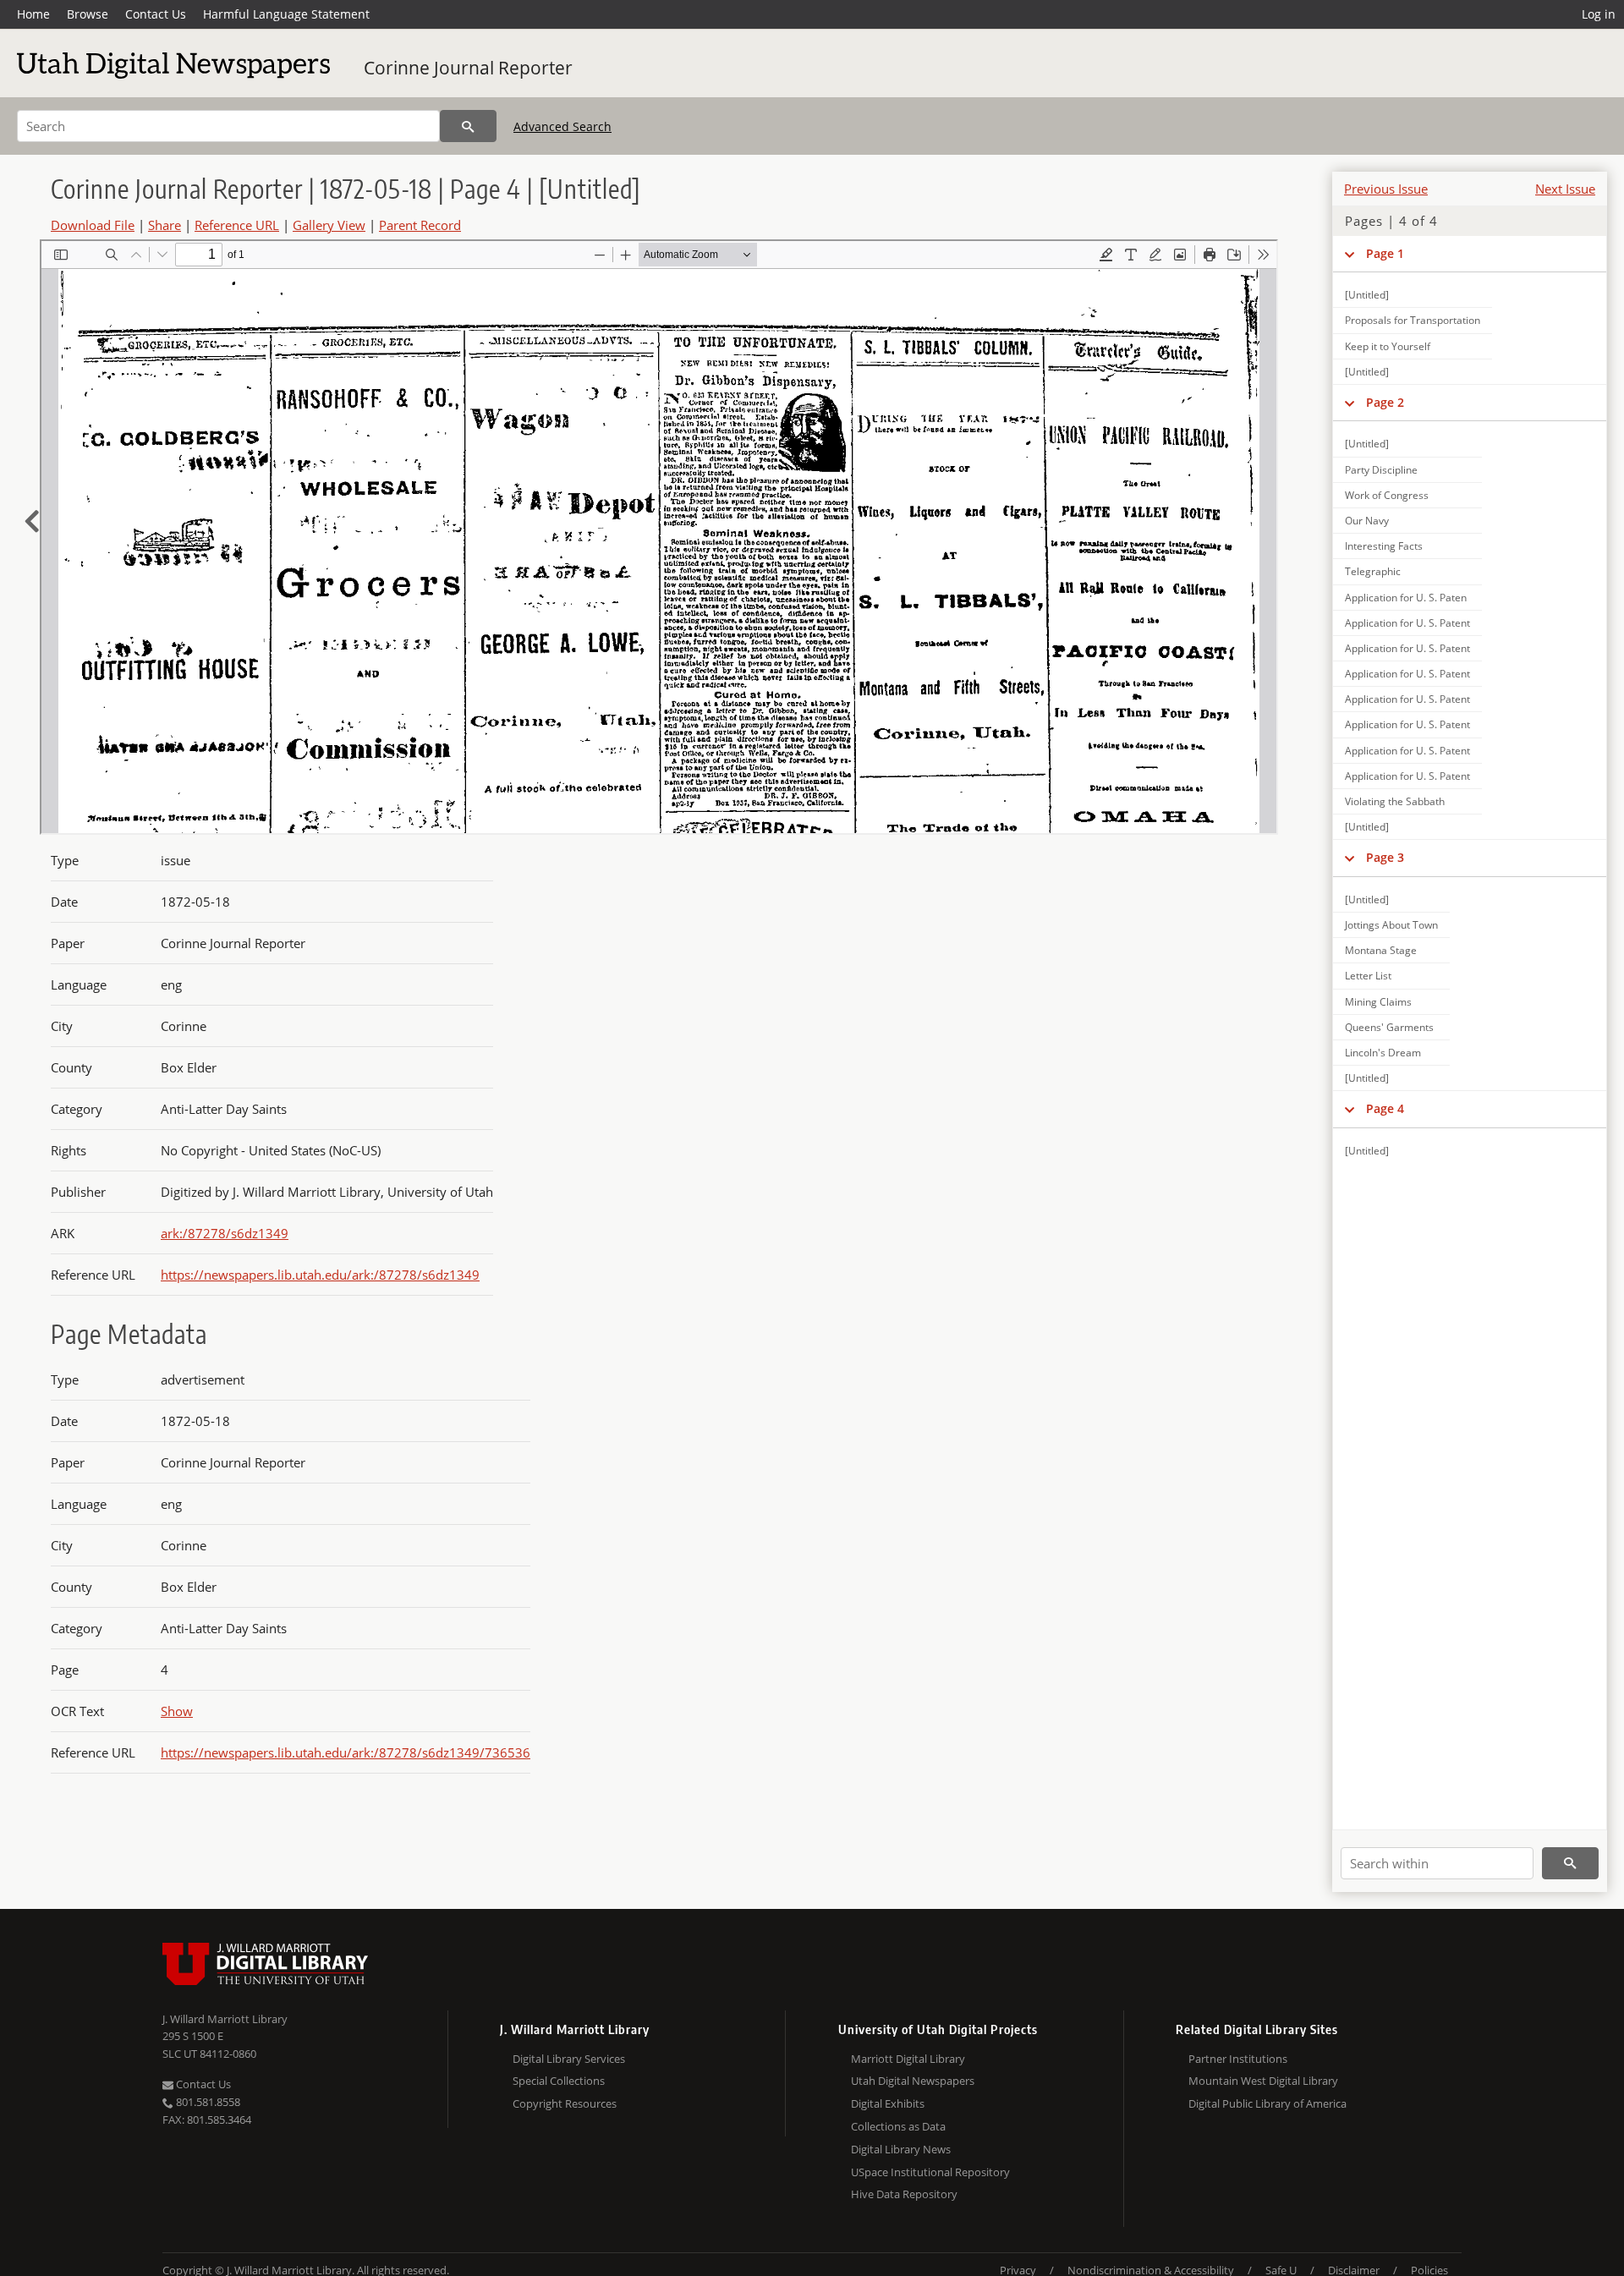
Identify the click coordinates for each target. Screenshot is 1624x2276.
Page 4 (1385, 1108)
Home (33, 14)
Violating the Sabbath (1395, 801)
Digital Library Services (569, 2059)
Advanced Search (562, 126)
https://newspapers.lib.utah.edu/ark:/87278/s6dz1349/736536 (346, 1752)
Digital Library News (901, 2149)
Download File (93, 225)
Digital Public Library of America (1267, 2103)
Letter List (1368, 976)
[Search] (468, 126)
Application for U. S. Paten (1406, 598)
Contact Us (156, 14)
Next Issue (1565, 189)
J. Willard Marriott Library (225, 2019)
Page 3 (1385, 857)
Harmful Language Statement (286, 14)
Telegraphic (1373, 571)
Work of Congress (1387, 495)
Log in (1599, 14)
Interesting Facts (1384, 546)
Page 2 (1385, 402)
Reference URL (237, 225)
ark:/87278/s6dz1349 (225, 1233)
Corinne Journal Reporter (468, 68)
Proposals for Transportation (1413, 320)
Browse (88, 14)
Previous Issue (1386, 189)
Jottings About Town (1391, 925)
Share (165, 225)
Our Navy (1367, 521)
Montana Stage (1381, 950)
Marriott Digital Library (908, 2059)
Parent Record (420, 225)
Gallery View (329, 225)
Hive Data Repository (904, 2194)
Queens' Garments (1389, 1027)
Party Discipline (1381, 470)
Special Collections (559, 2081)
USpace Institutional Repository (930, 2172)
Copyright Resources (565, 2103)
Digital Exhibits (888, 2103)
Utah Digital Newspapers (913, 2081)
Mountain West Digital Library (1263, 2081)
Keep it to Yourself (1388, 346)
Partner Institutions (1238, 2059)
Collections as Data (898, 2126)
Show (177, 1711)
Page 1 (1385, 253)
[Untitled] (1367, 295)
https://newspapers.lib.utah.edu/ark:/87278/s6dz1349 (320, 1275)
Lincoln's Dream (1383, 1053)
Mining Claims (1378, 1002)
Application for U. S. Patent (1407, 623)
